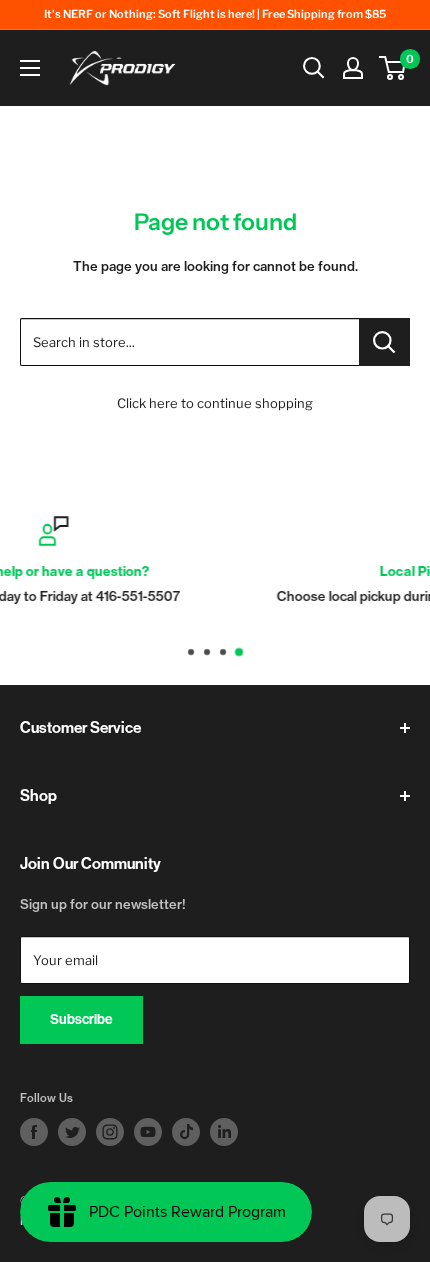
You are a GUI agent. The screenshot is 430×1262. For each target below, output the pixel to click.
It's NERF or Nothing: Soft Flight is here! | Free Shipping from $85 (215, 14)
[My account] (353, 68)
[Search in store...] (384, 342)
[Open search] (314, 68)
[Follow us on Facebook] (34, 1132)
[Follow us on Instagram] (110, 1132)
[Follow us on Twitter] (72, 1132)
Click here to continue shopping (215, 403)
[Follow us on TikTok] (186, 1132)
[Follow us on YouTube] (148, 1132)
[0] (393, 68)
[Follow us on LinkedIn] (224, 1132)
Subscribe (81, 1019)
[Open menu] (30, 68)
